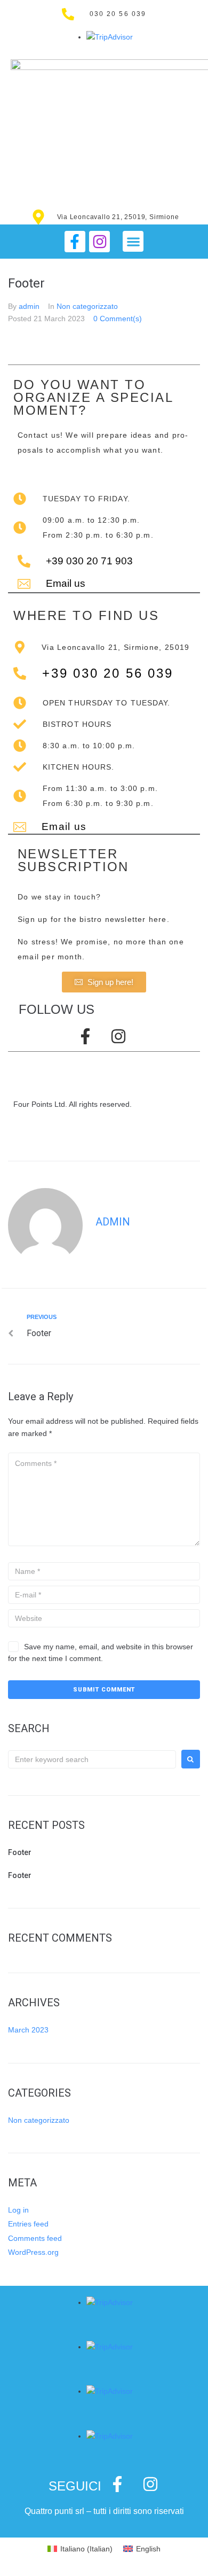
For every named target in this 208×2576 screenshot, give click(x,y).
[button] (133, 241)
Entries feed (28, 2224)
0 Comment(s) (118, 319)
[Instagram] (99, 241)
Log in (18, 2210)
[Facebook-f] (75, 241)
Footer (20, 1852)
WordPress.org (33, 2252)
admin (29, 306)
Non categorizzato (87, 306)
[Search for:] (92, 1759)
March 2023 (28, 2030)
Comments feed (35, 2238)
